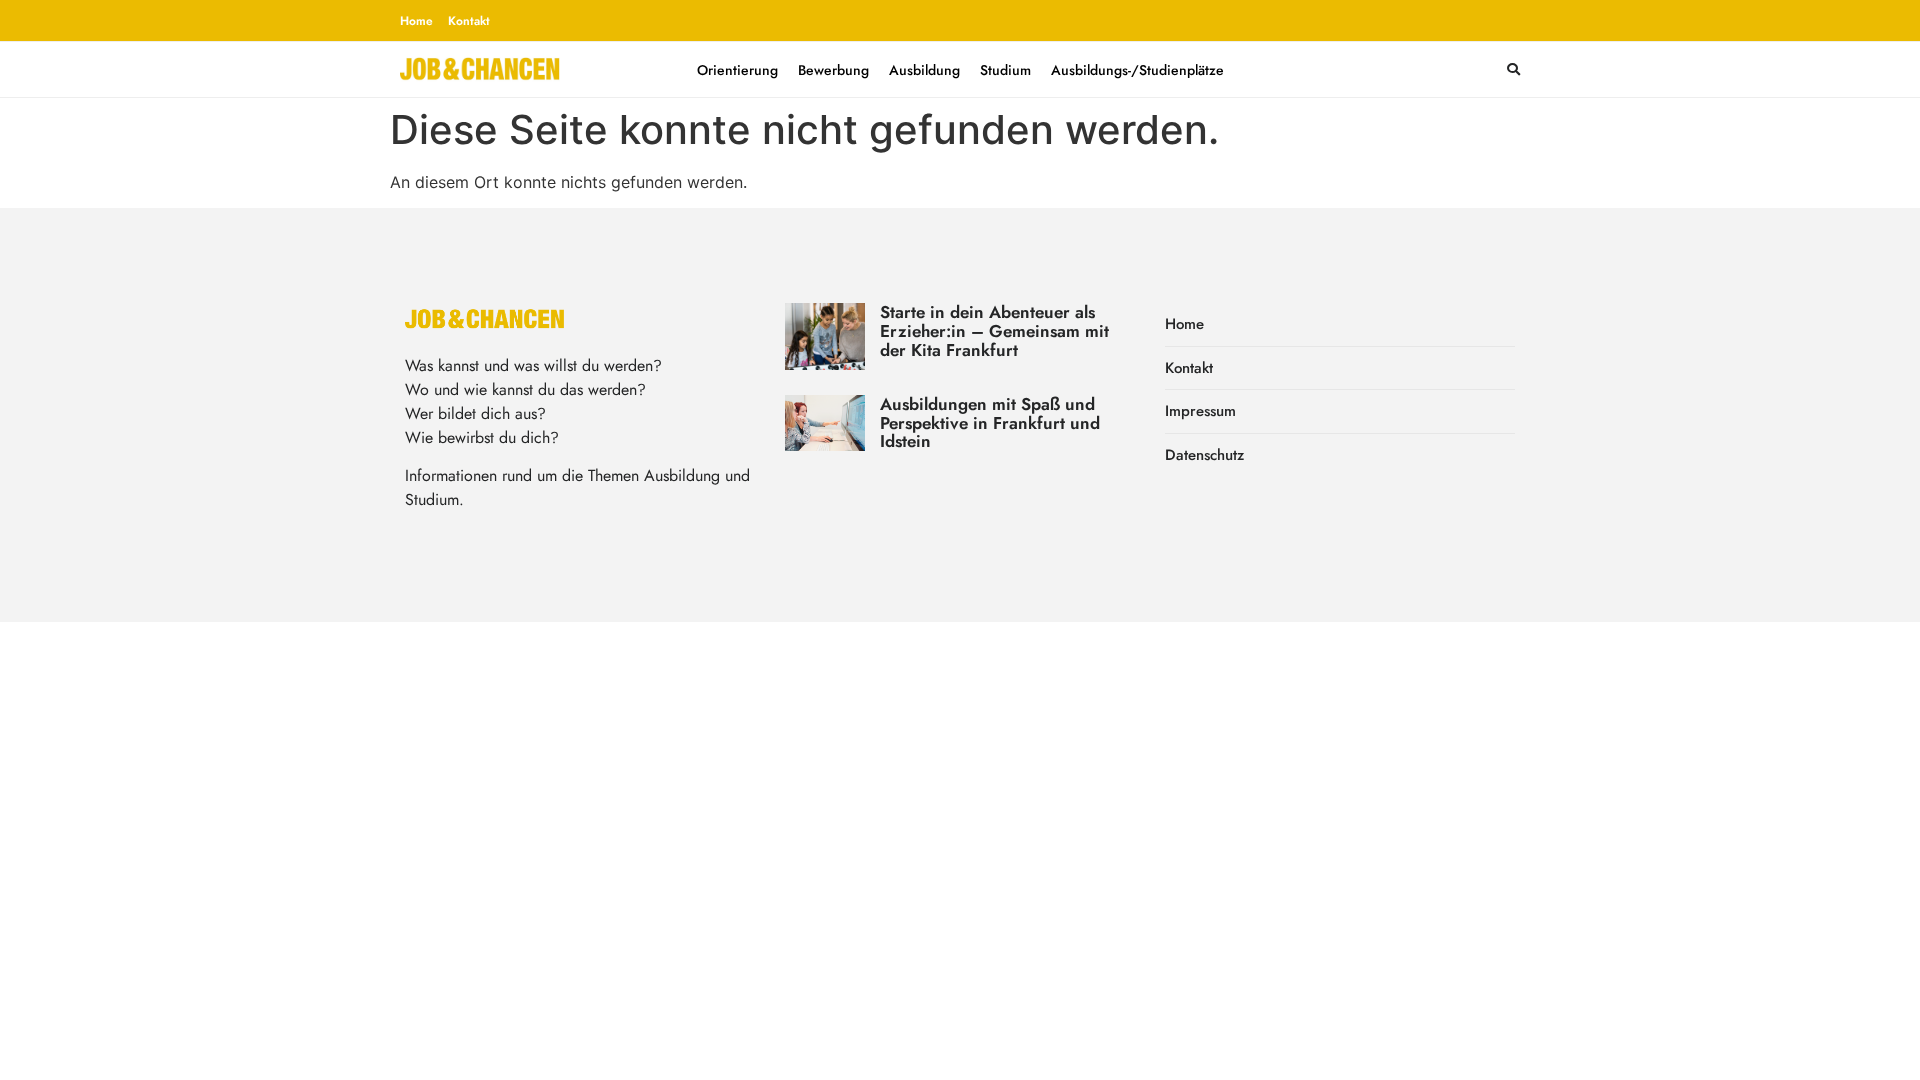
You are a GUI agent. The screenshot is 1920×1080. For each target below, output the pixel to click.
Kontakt (469, 21)
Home (416, 21)
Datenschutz (1204, 455)
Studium (1005, 70)
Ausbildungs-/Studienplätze (1137, 70)
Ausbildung (924, 70)
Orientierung (737, 70)
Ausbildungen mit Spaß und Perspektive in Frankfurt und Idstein (990, 422)
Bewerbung (833, 70)
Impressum (1200, 411)
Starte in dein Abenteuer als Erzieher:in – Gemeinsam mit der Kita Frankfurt (994, 330)
